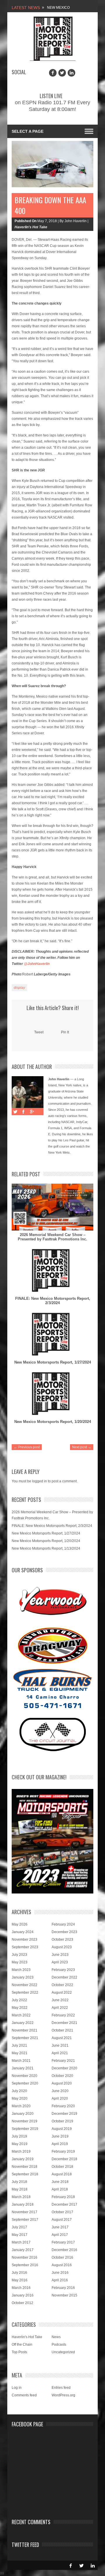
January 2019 (23, 2159)
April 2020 (60, 2098)
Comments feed (24, 2395)
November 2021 (24, 2030)
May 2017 (20, 2235)
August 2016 (62, 2265)
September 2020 (25, 2083)
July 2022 (19, 2000)
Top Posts (19, 2352)
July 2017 (19, 2227)
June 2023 (60, 1955)
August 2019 (62, 2129)
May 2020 (20, 2098)
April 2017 (60, 2235)
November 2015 (64, 2295)
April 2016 (60, 2280)
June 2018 (60, 2182)
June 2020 (60, 2091)
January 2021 (23, 2068)
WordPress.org (63, 2395)
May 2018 (20, 2189)
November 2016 (24, 2257)
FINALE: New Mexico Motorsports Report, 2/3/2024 (53, 1301)
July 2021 (19, 2045)
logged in (40, 1481)
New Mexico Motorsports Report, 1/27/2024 (53, 1362)
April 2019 (60, 2144)
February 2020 (63, 2106)
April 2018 (60, 2189)
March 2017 (21, 2242)
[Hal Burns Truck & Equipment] (52, 1688)
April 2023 (60, 1962)
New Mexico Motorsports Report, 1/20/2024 (53, 1422)
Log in (17, 2388)
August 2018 (62, 2174)
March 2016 (21, 2288)
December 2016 (64, 2250)
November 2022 (24, 1985)
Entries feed (61, 2388)
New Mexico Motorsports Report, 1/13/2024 (46, 1548)
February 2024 (63, 1924)
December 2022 (64, 1977)
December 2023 (64, 1932)
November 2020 (24, 2076)
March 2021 (21, 2061)
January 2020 (23, 2114)
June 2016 (60, 2273)
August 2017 (62, 2220)
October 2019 (62, 2121)
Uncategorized (63, 2352)
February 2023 (63, 1970)
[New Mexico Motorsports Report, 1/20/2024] (52, 1394)
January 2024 (23, 1932)
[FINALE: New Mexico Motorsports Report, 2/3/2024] (52, 1271)
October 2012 (22, 2303)
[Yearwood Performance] (53, 1602)
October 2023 (62, 1939)
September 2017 (25, 2220)
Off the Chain (22, 2345)
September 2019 (25, 2129)
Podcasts (59, 2345)
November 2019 (24, 2121)
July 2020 (19, 2091)
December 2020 (64, 2068)
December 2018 (64, 2159)
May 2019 (20, 2144)
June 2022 (60, 2000)
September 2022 (25, 1992)
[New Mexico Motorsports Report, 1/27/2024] (52, 1334)
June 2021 (60, 2045)
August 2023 (62, 1947)
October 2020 (62, 2076)
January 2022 (23, 2023)
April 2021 (60, 2053)
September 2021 (25, 2038)
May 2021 (20, 2053)
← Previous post (27, 1447)
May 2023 (20, 1962)
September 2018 (25, 2174)
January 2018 (23, 2204)
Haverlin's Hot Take (31, 227)
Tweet (39, 1032)
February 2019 (63, 2151)
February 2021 (63, 2061)
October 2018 (62, 2167)
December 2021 (64, 2023)
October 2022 (62, 1985)
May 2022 (20, 2008)
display (19, 988)
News (56, 2337)
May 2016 (20, 2280)
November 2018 (24, 2167)
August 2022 (62, 1992)
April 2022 (60, 2008)
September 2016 (25, 2265)
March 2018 (21, 2197)
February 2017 (63, 2242)
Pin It (65, 1032)
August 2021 (62, 2038)
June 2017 (60, 2227)
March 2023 (21, 1970)
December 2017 (64, 2204)
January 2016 (23, 2295)
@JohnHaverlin (37, 964)
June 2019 (60, 2136)
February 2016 (63, 2288)
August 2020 (62, 2083)
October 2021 (62, 2030)
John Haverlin (59, 1079)
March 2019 (21, 2151)
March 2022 (21, 2015)
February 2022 (63, 2015)
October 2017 (62, 2212)
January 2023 (23, 1977)
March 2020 (21, 2106)
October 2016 (62, 2257)
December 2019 (64, 2114)
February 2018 (63, 2197)
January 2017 (23, 2250)
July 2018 (19, 2182)
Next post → (82, 1447)
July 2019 (19, 2136)
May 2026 (20, 1924)
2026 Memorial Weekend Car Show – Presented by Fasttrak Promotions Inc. (52, 1237)
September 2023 (25, 1947)
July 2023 (19, 1955)
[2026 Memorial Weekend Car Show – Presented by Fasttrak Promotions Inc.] (52, 1207)
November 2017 (24, 2212)
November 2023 (24, 1939)
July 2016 (19, 2273)
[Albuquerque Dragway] (53, 1646)
